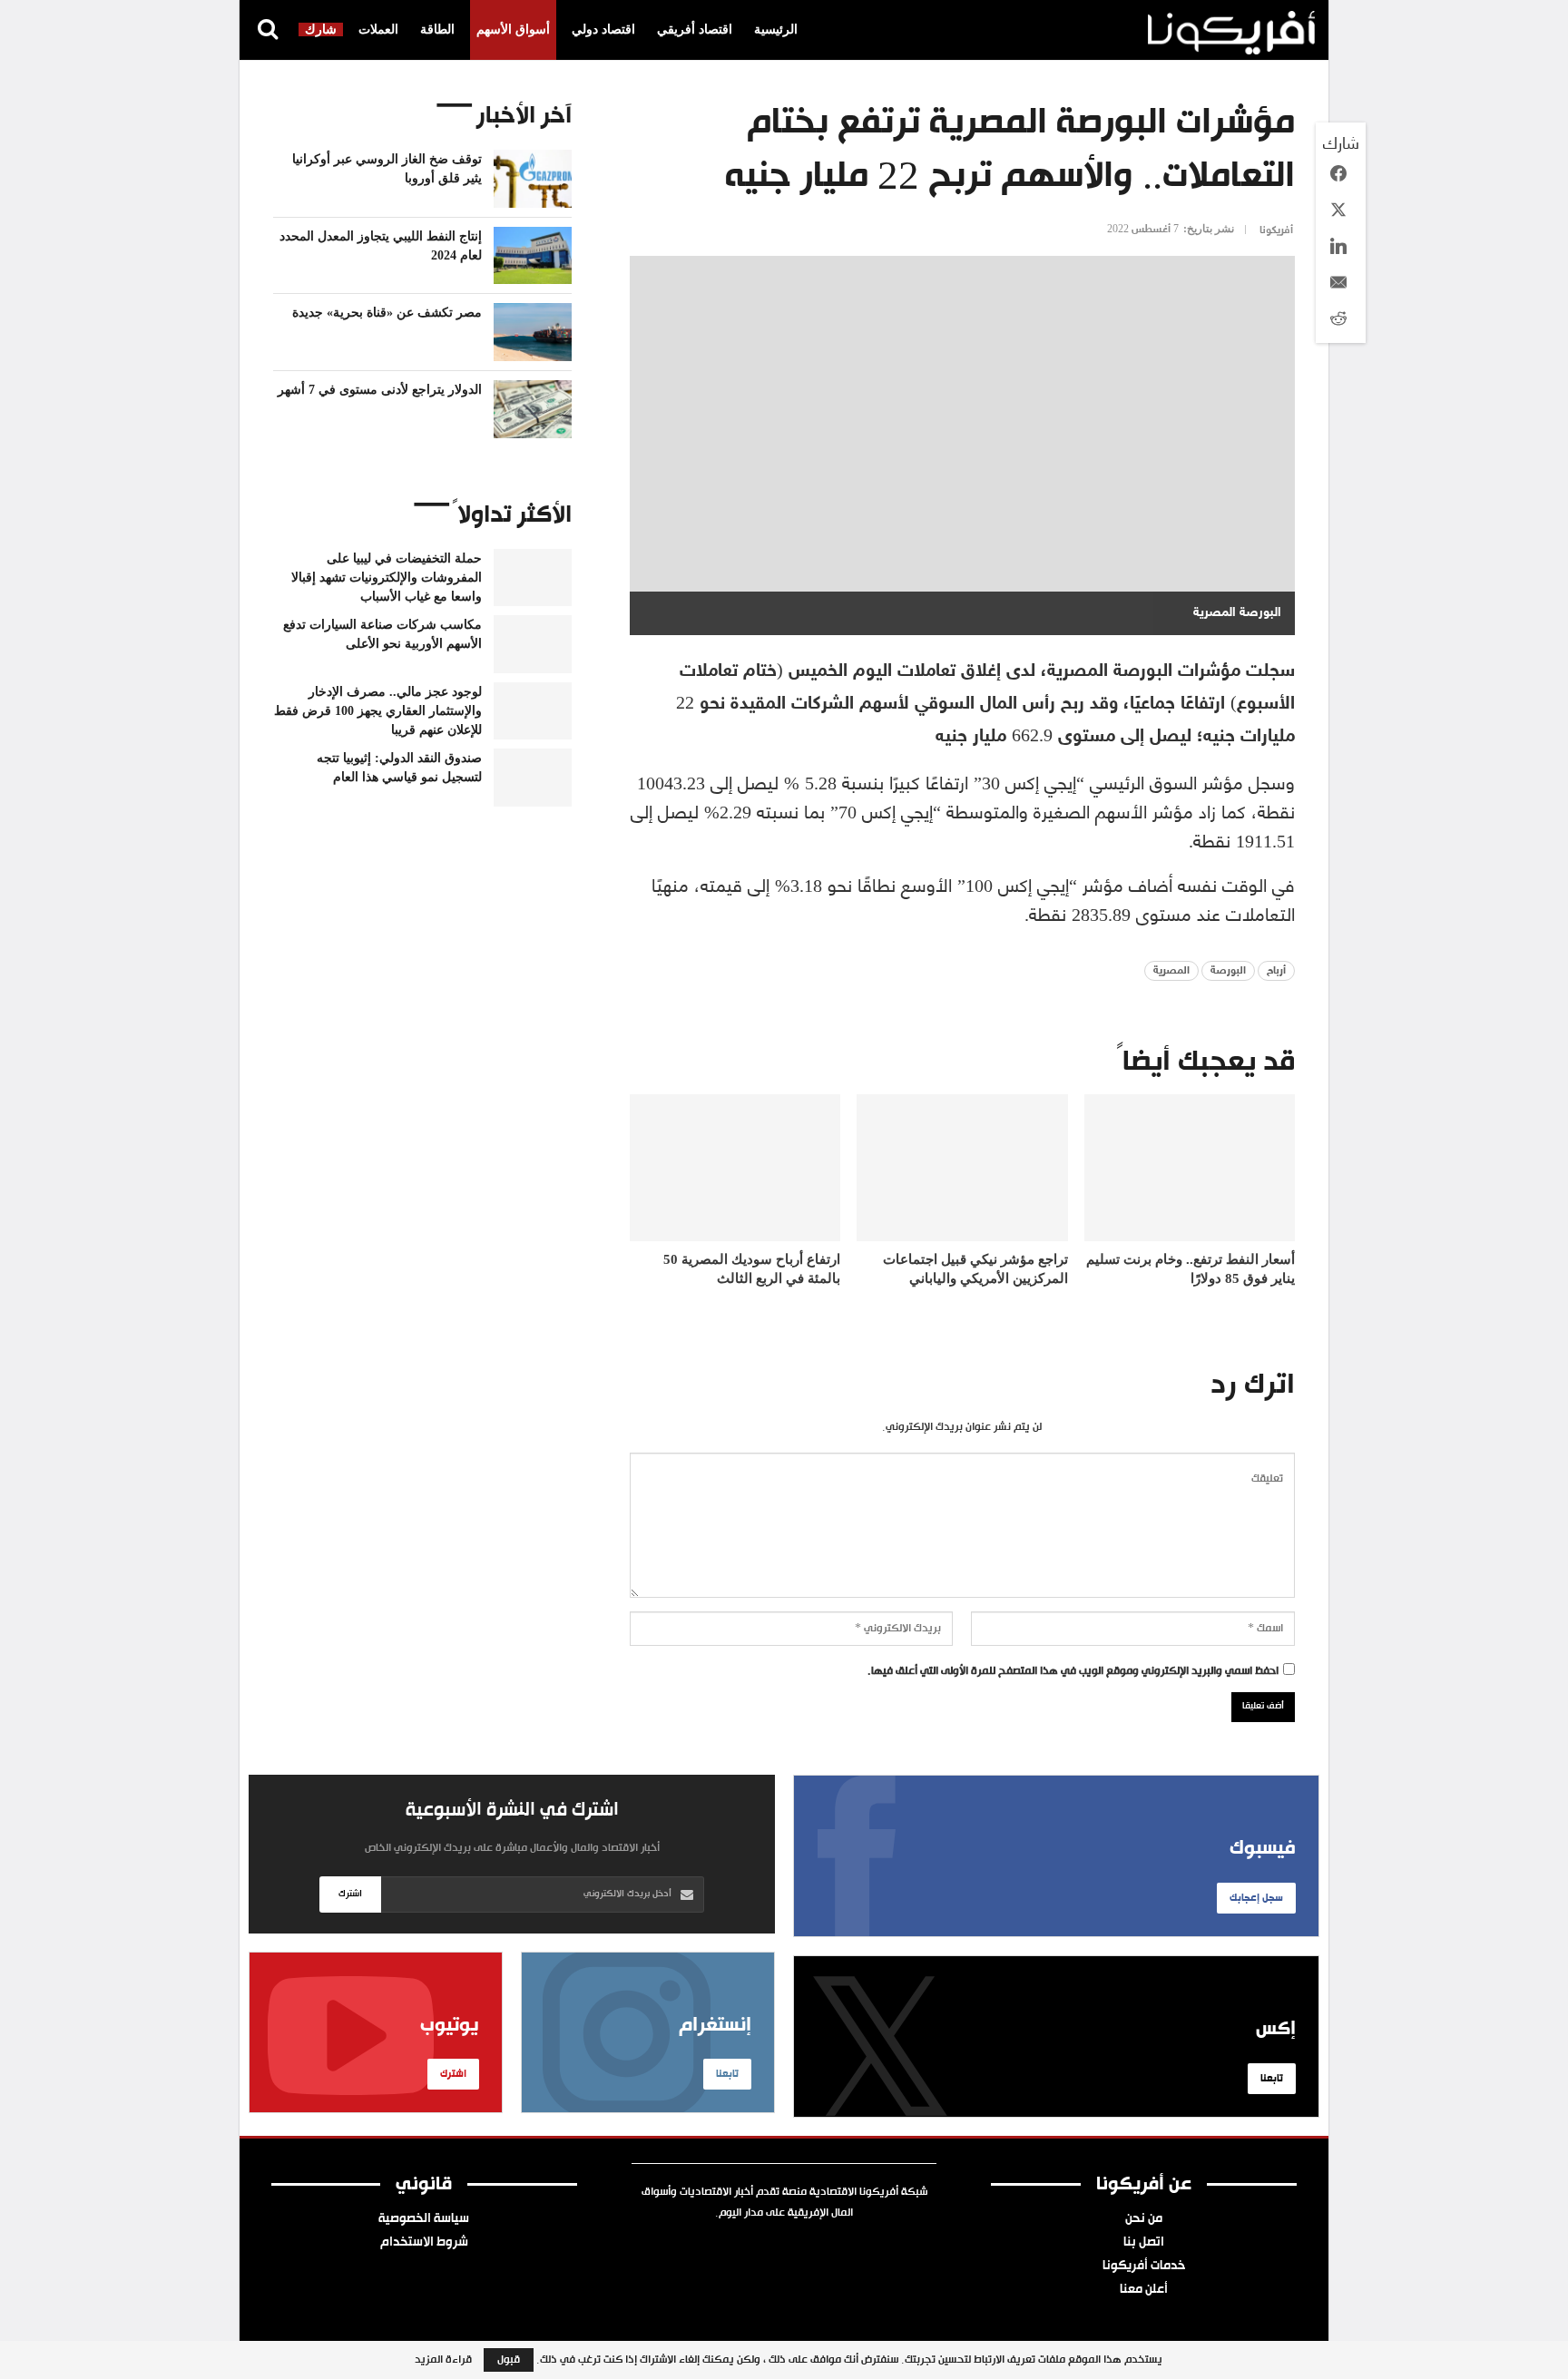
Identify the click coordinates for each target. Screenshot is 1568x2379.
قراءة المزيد (443, 2360)
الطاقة (437, 29)
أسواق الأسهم (513, 29)
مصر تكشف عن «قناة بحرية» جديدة (387, 313)
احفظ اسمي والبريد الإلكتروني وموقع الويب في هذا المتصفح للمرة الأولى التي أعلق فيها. (1073, 1671)
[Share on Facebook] (1338, 173)
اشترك (350, 1894)
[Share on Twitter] (1338, 210)
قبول (509, 2360)
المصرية (1171, 971)
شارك (321, 29)
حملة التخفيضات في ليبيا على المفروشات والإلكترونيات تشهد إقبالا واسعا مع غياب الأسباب (387, 578)
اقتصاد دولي (603, 29)
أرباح (1276, 971)
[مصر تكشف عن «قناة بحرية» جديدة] (533, 332)
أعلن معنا (1144, 2290)
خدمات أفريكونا (1144, 2266)
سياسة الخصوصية (424, 2219)
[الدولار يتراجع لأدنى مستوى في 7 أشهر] (533, 409)
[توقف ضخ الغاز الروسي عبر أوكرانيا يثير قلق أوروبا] (533, 179)
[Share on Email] (1338, 282)
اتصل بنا (1144, 2243)
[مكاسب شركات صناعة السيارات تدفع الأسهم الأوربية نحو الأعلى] (533, 644)
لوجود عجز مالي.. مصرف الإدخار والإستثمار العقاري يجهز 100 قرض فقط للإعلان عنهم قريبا (378, 711)
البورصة (1228, 971)
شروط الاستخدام (424, 2243)
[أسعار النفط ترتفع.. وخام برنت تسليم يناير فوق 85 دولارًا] (1190, 1168)
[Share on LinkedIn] (1338, 246)
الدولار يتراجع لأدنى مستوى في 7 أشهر (380, 390)
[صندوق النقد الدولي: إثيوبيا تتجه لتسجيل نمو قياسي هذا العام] (533, 778)
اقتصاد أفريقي (695, 29)
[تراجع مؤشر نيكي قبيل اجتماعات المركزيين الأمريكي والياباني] (962, 1168)
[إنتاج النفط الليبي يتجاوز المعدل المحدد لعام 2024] (533, 256)
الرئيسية (776, 29)
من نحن (1144, 2219)
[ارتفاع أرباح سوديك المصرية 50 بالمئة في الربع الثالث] (735, 1168)
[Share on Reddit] (1338, 318)
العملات (378, 29)
